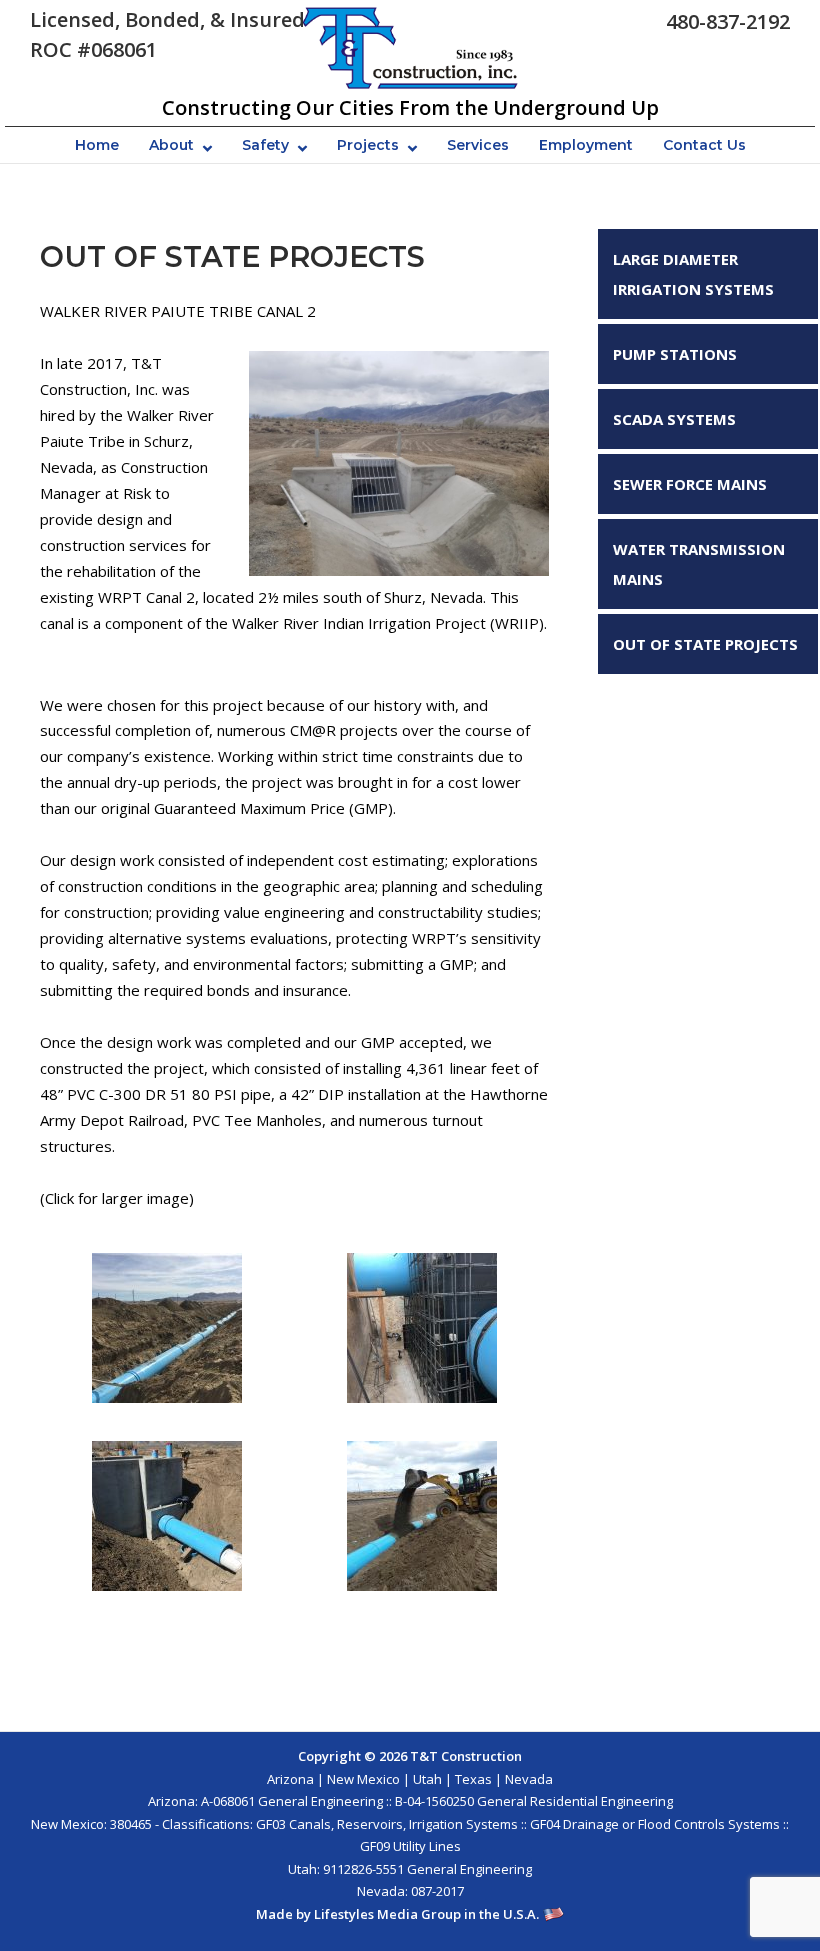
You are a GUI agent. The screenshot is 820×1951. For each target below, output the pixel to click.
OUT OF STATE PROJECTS (705, 644)
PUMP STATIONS (675, 354)
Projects (368, 145)
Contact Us (704, 145)
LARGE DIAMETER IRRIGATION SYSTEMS (693, 274)
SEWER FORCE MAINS (690, 484)
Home (97, 145)
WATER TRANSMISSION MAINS (699, 564)
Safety (265, 145)
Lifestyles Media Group (387, 1914)
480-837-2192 (728, 21)
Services (478, 145)
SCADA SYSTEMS (674, 419)
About (171, 145)
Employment (586, 145)
